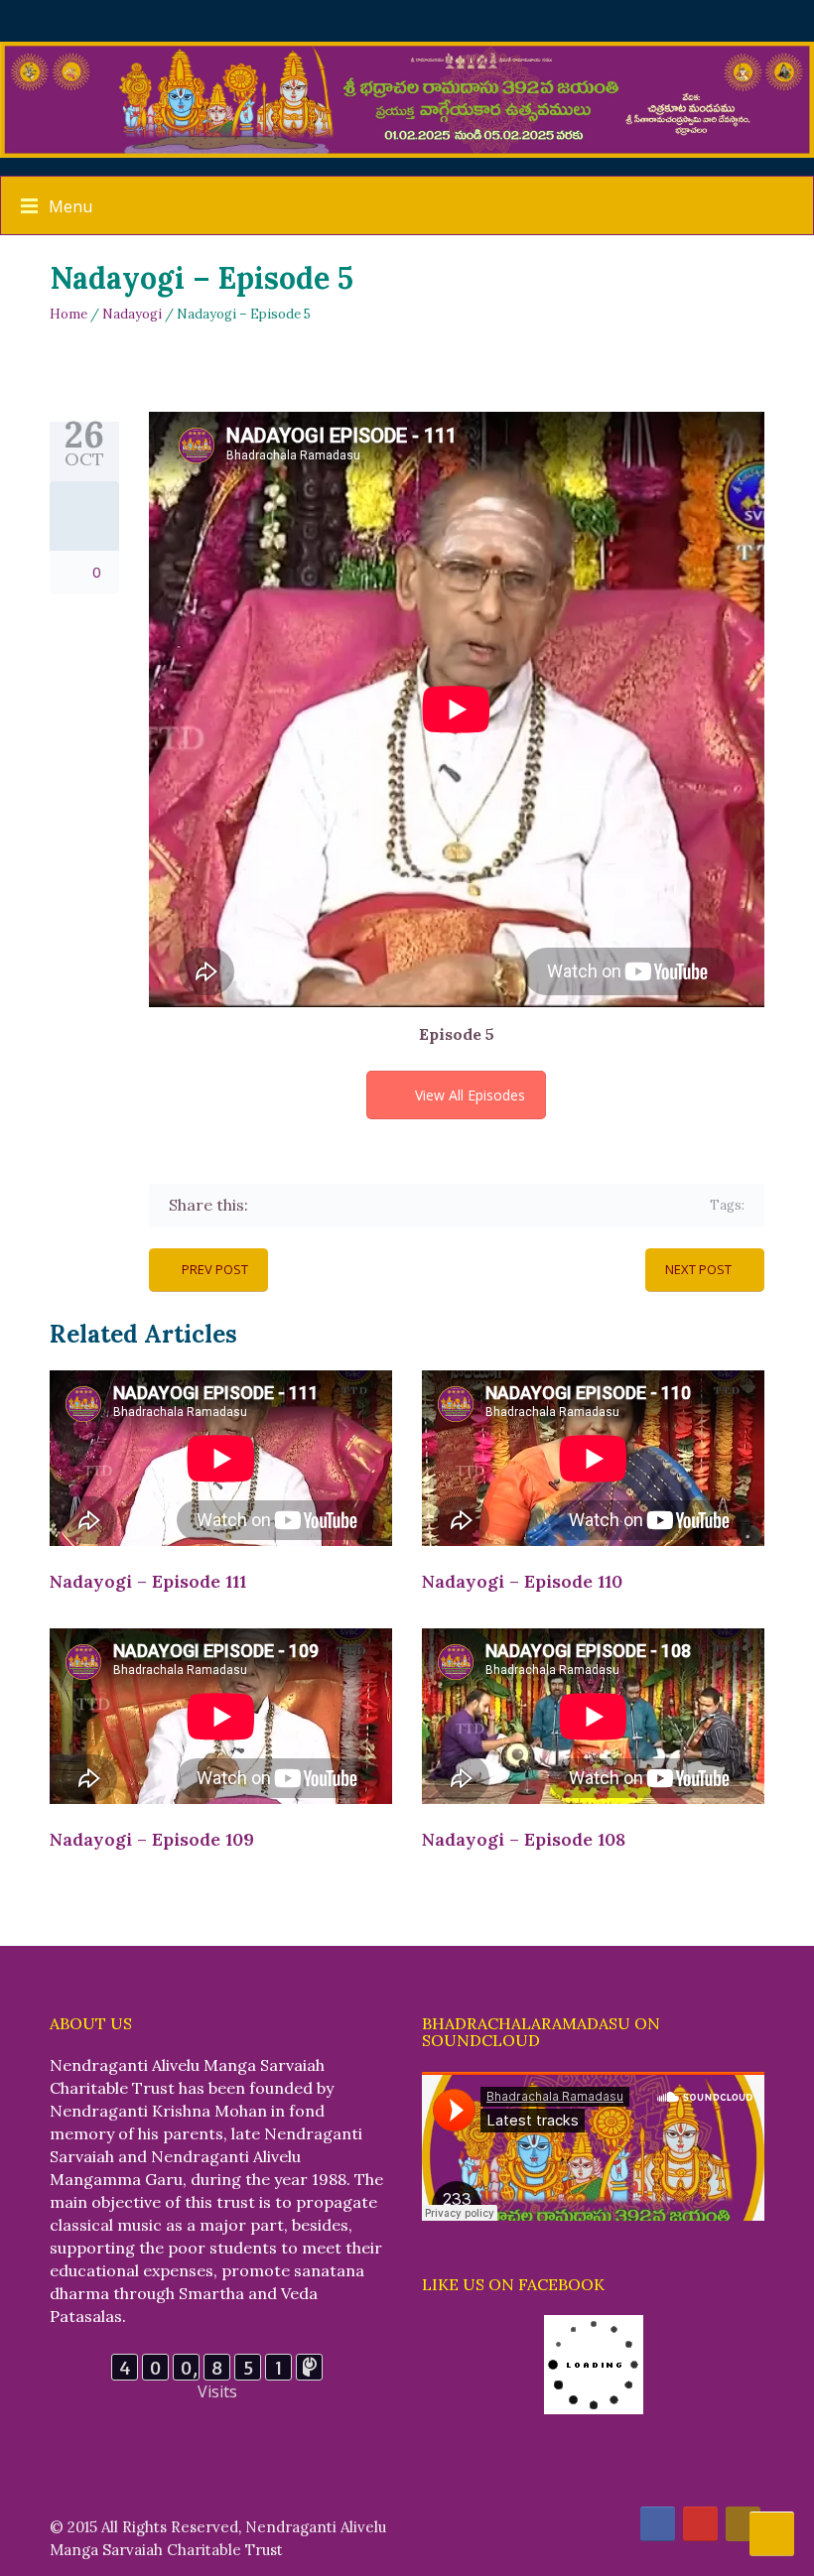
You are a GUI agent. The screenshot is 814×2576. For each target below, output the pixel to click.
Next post (698, 1269)
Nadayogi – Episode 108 (524, 1839)
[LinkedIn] (382, 1205)
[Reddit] (410, 1205)
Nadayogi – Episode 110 (522, 1581)
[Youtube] (700, 2524)
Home (68, 314)
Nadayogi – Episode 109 (152, 1839)
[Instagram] (743, 2524)
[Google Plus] (324, 1205)
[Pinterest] (353, 1205)
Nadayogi (132, 314)
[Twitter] (295, 1205)
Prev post (215, 1269)
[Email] (439, 1205)
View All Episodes (470, 1095)
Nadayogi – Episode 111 (148, 1581)
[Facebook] (267, 1205)
